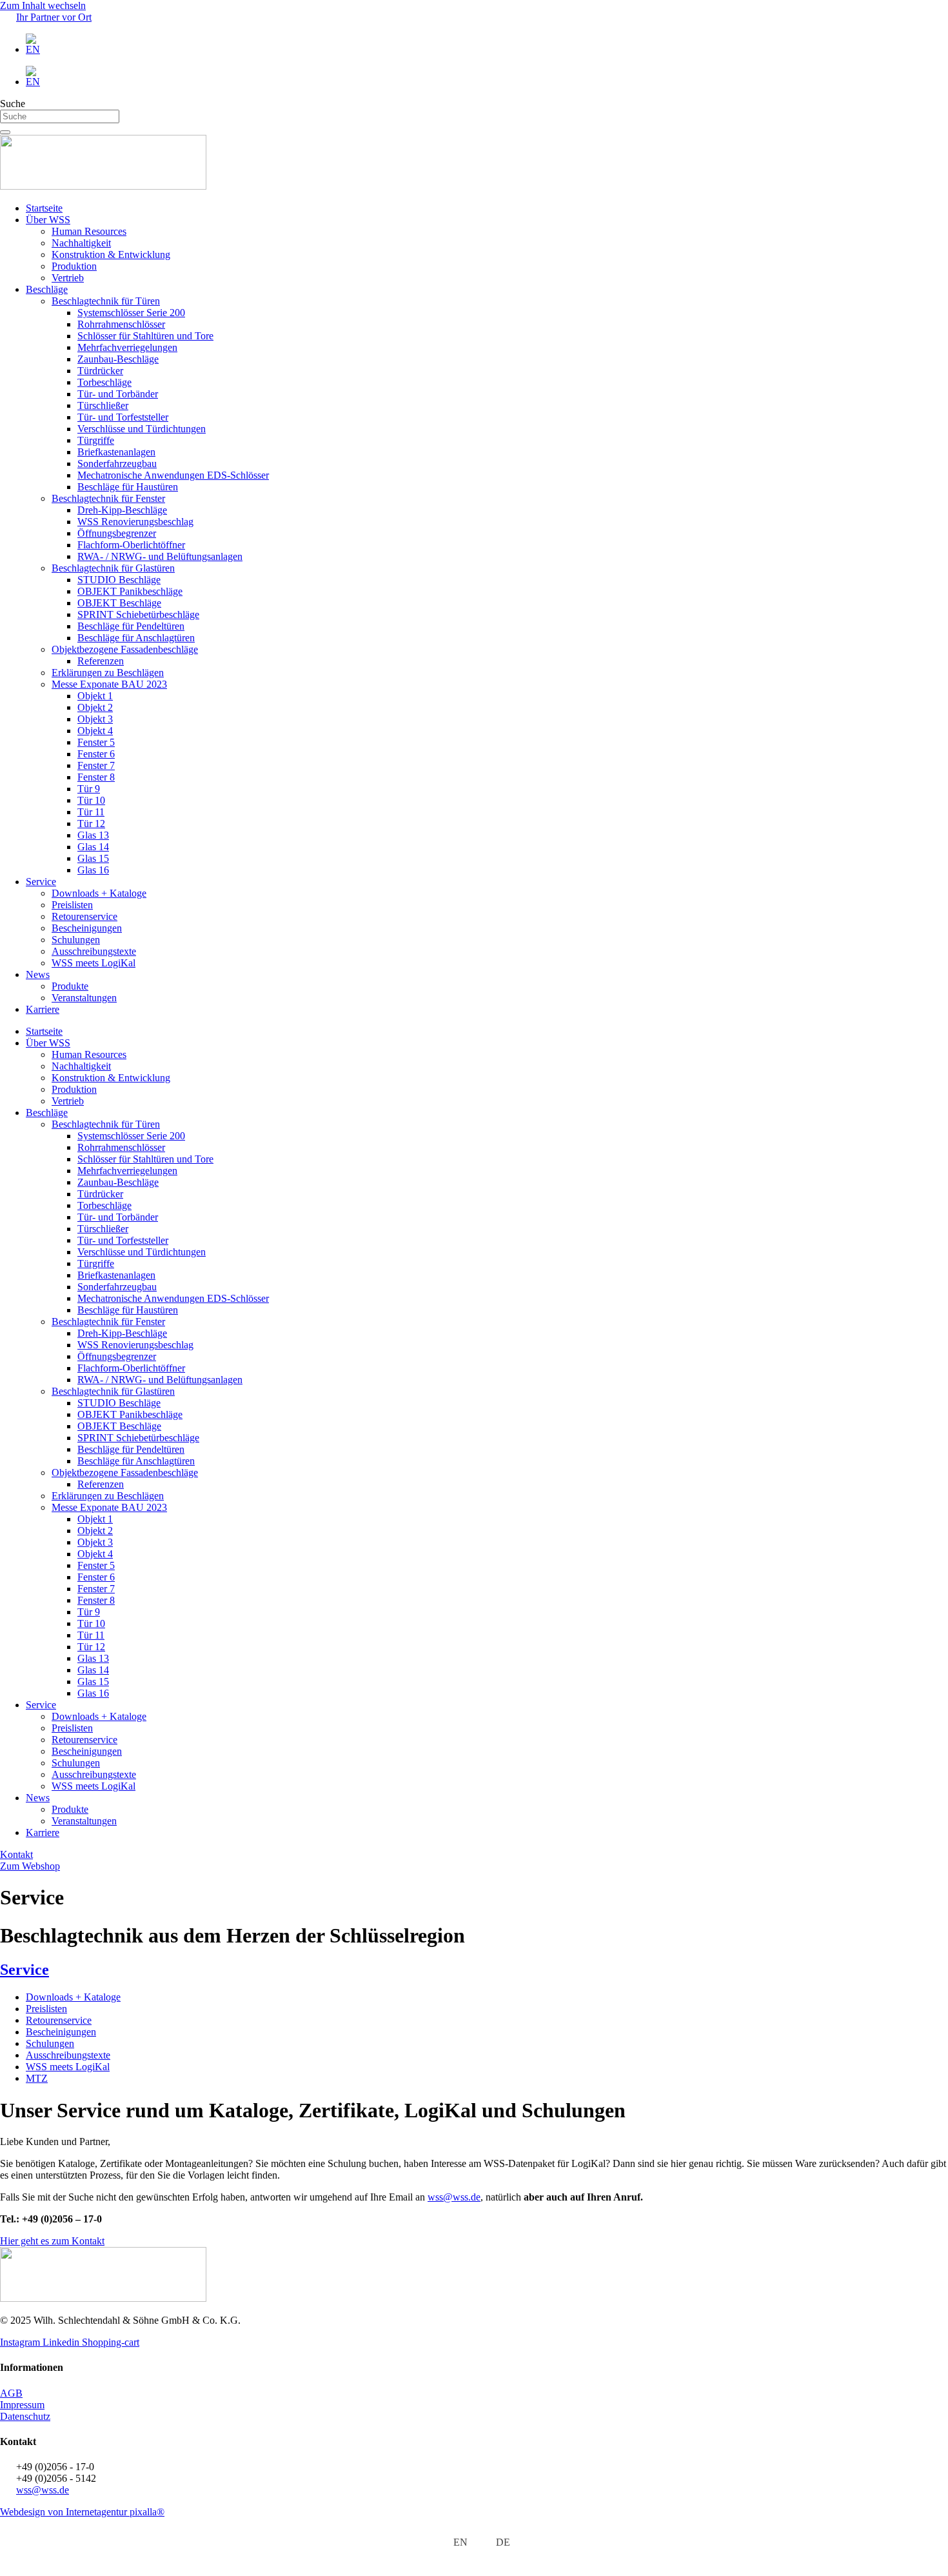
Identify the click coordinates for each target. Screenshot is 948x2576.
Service (41, 882)
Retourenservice (84, 916)
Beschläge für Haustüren (128, 487)
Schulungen (76, 940)
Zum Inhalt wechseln (43, 5)
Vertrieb (68, 278)
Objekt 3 (95, 719)
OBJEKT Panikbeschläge (130, 591)
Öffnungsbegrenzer (117, 533)
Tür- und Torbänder (118, 394)
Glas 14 (93, 847)
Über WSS (48, 220)
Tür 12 (91, 824)
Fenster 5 (96, 742)
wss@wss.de (454, 2197)
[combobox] (60, 116)
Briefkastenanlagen (116, 452)
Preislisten (72, 905)
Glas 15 (93, 858)
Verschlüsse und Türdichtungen (142, 429)
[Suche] (5, 132)
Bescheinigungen (87, 928)
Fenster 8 (96, 777)
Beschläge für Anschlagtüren (136, 638)
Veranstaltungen (84, 998)
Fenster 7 (96, 765)
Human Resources (89, 231)
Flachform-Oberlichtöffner (131, 545)
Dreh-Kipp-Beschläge (122, 510)
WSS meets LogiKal (94, 963)
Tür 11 (91, 812)
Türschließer (103, 405)
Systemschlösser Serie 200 (131, 313)
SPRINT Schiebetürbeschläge (138, 614)
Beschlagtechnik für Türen (106, 301)
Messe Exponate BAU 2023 (109, 684)
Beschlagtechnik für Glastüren (113, 568)
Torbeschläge (104, 382)
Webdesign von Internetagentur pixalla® (82, 2512)
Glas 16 (93, 870)
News (38, 974)
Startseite (44, 208)
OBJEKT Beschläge (119, 603)
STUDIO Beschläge (119, 580)
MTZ (37, 2078)
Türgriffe (96, 440)
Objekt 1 (95, 696)
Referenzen (101, 661)
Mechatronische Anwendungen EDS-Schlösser (173, 475)
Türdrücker (100, 371)
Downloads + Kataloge (99, 893)
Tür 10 (91, 800)
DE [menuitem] (503, 2542)
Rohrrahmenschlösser (121, 324)
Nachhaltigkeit (81, 243)
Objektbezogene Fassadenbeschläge (125, 649)
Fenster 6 (96, 754)
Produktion (74, 266)
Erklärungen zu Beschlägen (108, 673)
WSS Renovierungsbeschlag (135, 522)
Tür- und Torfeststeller (123, 417)
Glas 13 (93, 835)
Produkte (70, 986)
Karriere (43, 1009)
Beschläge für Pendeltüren (131, 626)
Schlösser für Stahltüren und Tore (145, 336)
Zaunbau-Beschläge (118, 359)
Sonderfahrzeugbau (117, 464)
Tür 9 (89, 789)
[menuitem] (487, 45)
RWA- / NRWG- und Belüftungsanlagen (160, 556)
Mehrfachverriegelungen (127, 347)
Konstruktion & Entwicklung (111, 255)
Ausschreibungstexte (94, 951)
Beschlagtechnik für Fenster (108, 498)
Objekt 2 (95, 707)
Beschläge (47, 289)
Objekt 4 (95, 731)
